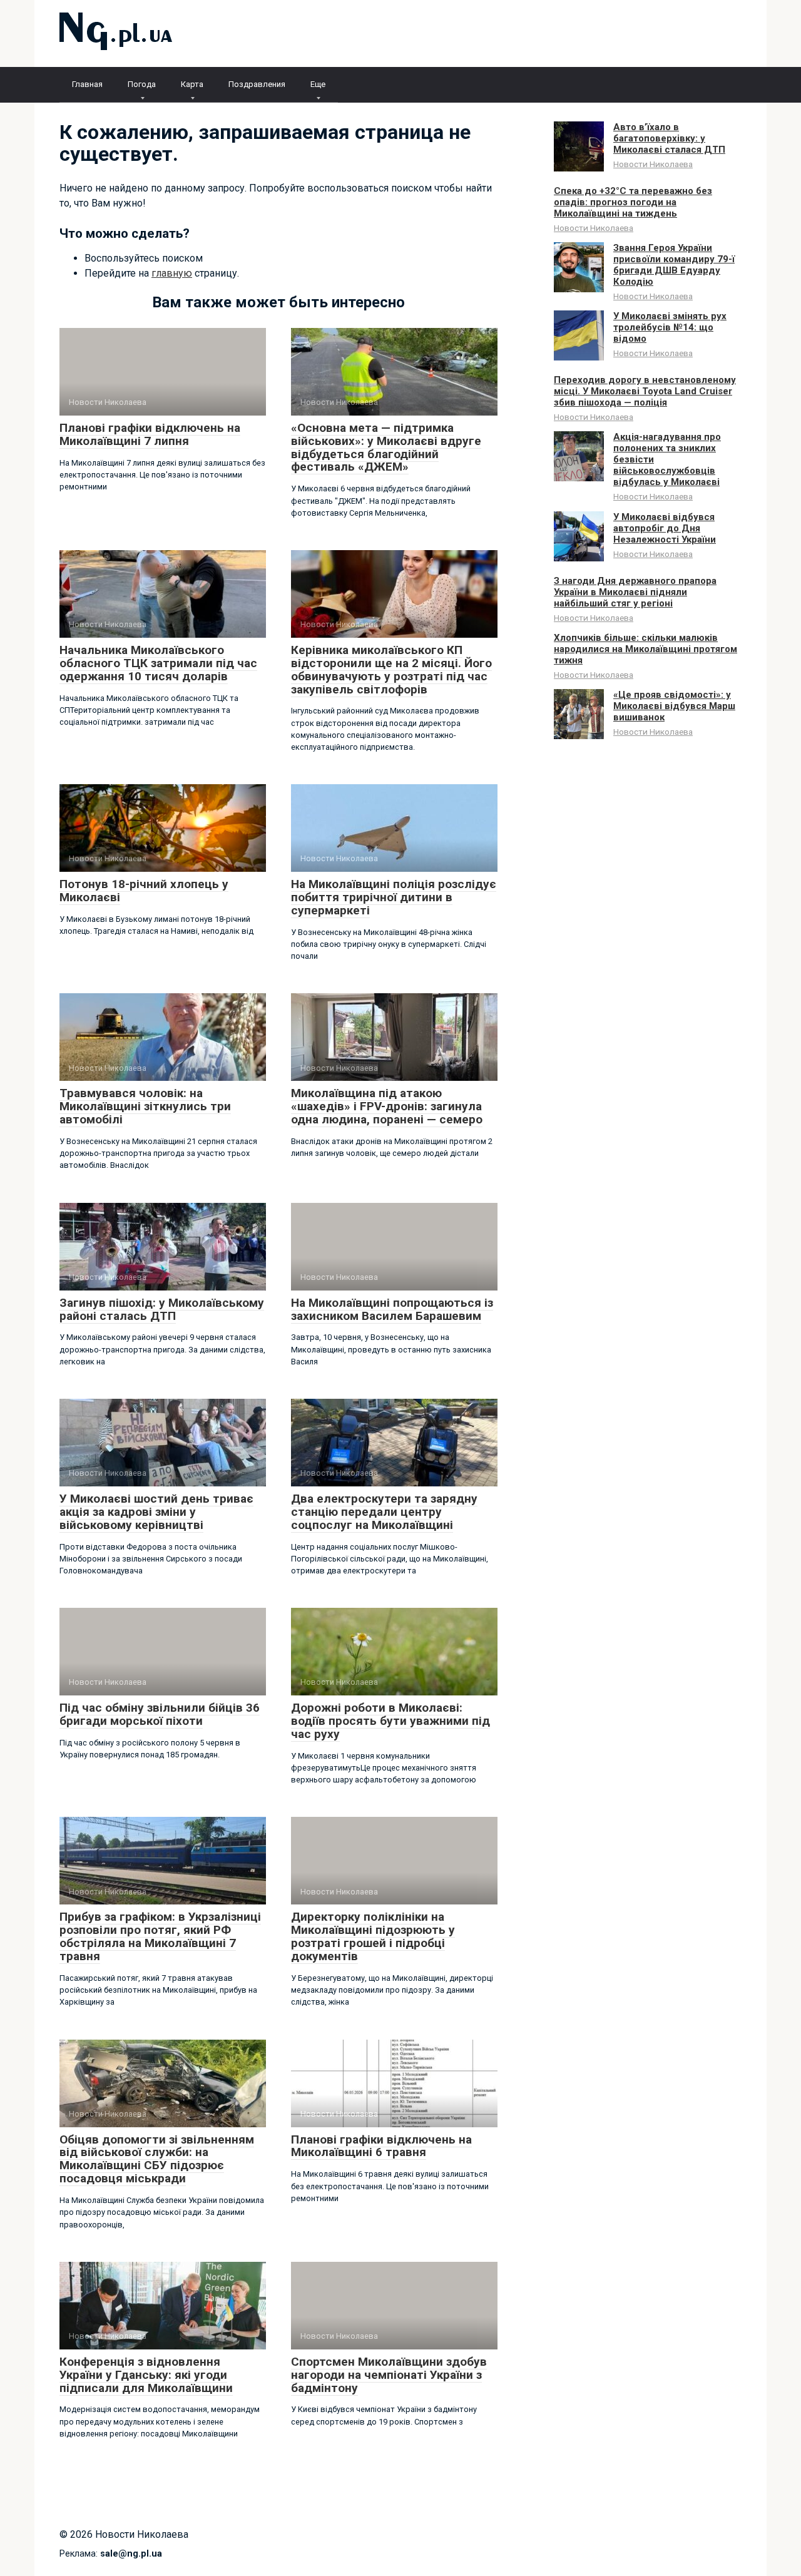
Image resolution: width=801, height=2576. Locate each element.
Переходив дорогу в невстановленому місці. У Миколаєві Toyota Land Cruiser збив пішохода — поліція (645, 391)
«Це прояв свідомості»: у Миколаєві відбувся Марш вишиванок (674, 706)
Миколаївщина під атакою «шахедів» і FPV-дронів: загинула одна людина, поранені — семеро (387, 1106)
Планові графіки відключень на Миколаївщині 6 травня (381, 2146)
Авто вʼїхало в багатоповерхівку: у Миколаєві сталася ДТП (669, 138)
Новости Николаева (653, 164)
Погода (142, 84)
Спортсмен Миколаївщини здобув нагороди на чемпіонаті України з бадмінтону (389, 2375)
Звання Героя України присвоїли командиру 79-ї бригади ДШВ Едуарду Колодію (674, 265)
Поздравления (257, 84)
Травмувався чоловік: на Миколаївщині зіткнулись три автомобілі (145, 1106)
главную (172, 273)
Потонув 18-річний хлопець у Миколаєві (144, 891)
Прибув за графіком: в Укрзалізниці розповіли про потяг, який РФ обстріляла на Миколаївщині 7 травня (160, 1936)
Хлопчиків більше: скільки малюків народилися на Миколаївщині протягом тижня (645, 649)
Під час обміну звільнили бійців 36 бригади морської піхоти (160, 1714)
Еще (318, 84)
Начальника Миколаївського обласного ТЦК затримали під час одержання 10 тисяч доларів (158, 663)
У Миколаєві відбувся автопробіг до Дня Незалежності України (665, 528)
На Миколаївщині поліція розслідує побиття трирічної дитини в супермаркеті (394, 897)
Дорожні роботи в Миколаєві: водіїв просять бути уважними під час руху (390, 1721)
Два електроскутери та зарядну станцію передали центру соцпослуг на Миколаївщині (384, 1512)
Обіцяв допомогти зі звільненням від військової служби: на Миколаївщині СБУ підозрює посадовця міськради (157, 2159)
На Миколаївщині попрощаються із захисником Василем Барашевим (392, 1309)
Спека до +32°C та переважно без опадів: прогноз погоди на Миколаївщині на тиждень (633, 202)
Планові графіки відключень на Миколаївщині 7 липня (150, 434)
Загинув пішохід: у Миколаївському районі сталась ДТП (162, 1309)
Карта (192, 84)
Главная (87, 84)
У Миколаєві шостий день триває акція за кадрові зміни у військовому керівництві (156, 1512)
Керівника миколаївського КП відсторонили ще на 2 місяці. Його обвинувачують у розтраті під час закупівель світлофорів (391, 670)
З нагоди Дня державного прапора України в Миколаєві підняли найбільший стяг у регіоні (635, 592)
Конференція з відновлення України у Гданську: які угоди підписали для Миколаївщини (146, 2375)
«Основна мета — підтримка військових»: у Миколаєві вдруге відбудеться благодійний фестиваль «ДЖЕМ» (386, 447)
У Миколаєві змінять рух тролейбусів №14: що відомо (670, 327)
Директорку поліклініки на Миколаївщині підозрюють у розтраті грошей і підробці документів (373, 1936)
